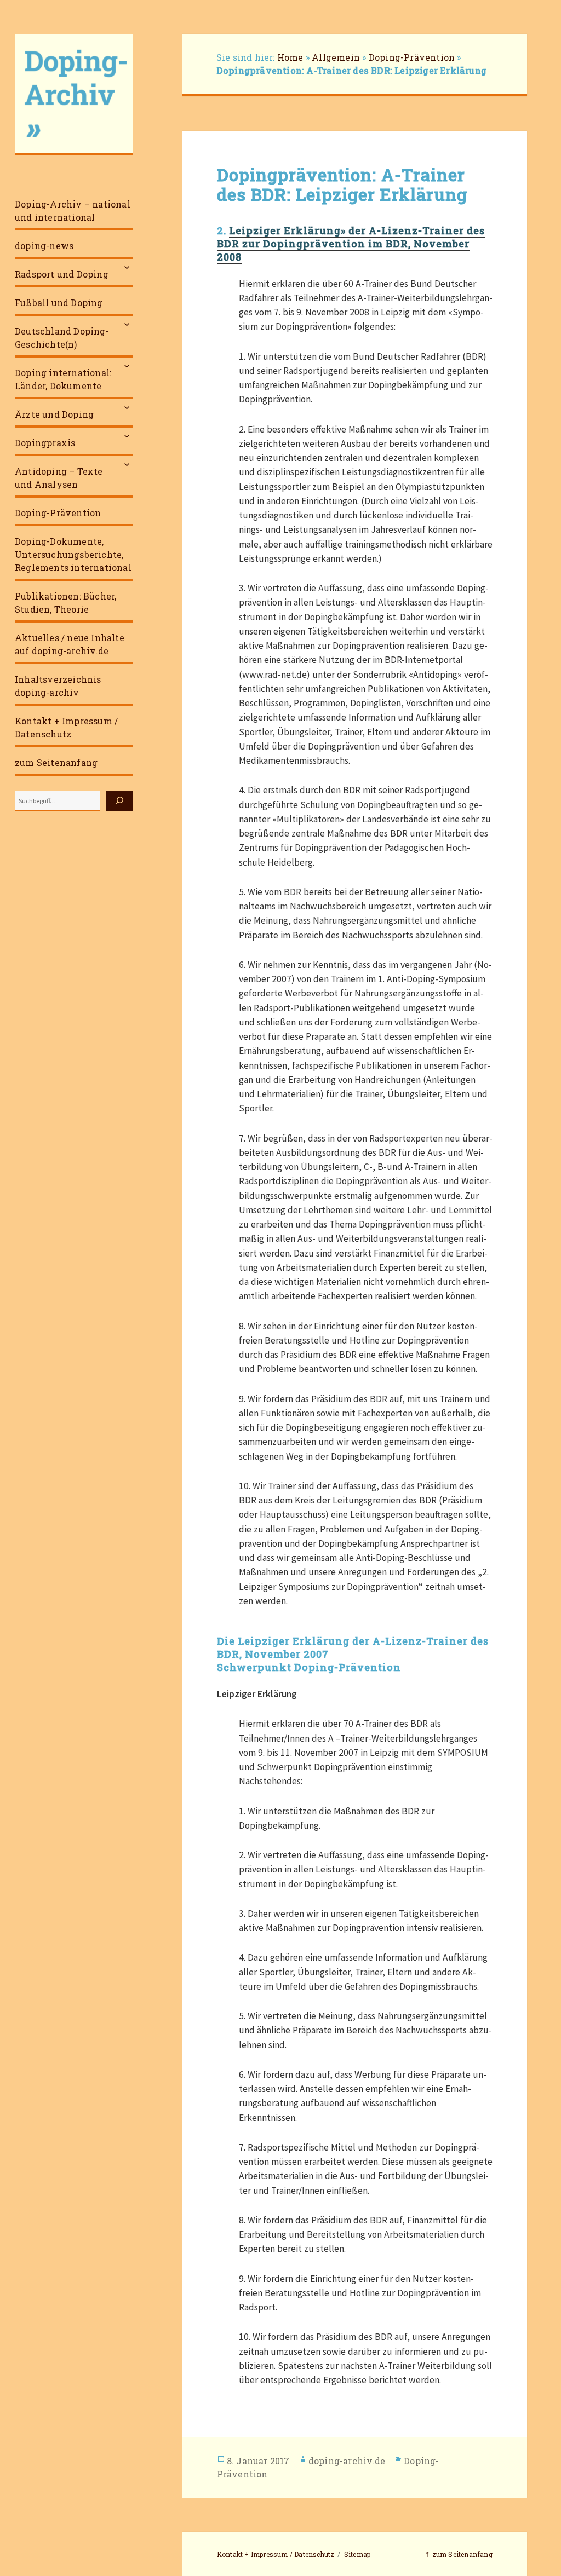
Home (290, 57)
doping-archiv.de (347, 2461)
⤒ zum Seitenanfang (459, 2554)
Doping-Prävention (58, 513)
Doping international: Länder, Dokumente (63, 379)
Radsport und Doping (62, 274)
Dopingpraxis (45, 443)
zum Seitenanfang (56, 762)
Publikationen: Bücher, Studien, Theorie (65, 603)
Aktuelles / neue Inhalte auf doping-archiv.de (70, 644)
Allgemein (336, 57)
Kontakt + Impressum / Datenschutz (66, 727)
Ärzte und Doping (54, 414)
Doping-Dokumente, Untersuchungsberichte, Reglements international (73, 554)
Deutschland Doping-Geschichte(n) (62, 338)
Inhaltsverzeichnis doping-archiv (58, 686)
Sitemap (357, 2554)
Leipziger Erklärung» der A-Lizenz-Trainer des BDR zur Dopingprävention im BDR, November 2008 (351, 244)
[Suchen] (119, 801)
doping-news (44, 246)
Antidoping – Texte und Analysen (59, 478)
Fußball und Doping (59, 302)
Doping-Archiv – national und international (73, 211)
